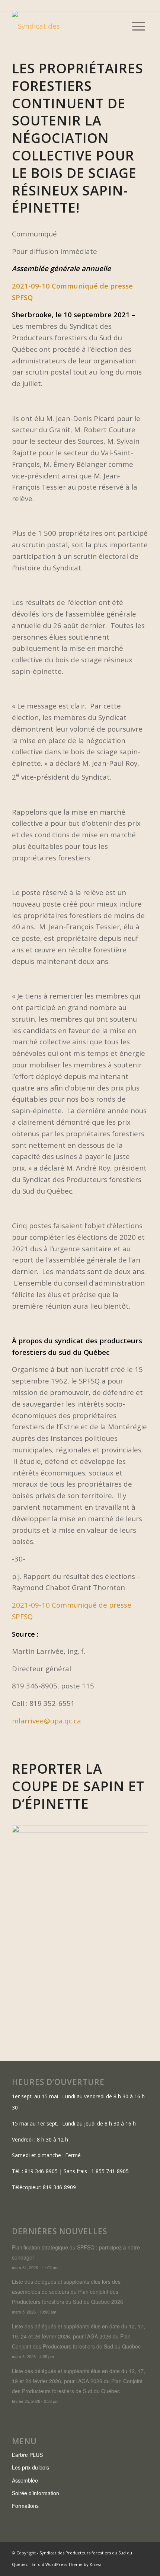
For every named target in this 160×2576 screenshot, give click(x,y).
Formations (25, 2506)
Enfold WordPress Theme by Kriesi (66, 2564)
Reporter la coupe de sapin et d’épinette (78, 1786)
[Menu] (139, 26)
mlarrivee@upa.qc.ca (47, 1721)
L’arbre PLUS (27, 2455)
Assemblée (25, 2480)
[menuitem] (139, 26)
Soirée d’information (36, 2493)
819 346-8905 (41, 2171)
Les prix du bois (31, 2467)
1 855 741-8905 (110, 2171)
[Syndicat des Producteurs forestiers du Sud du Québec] (66, 26)
